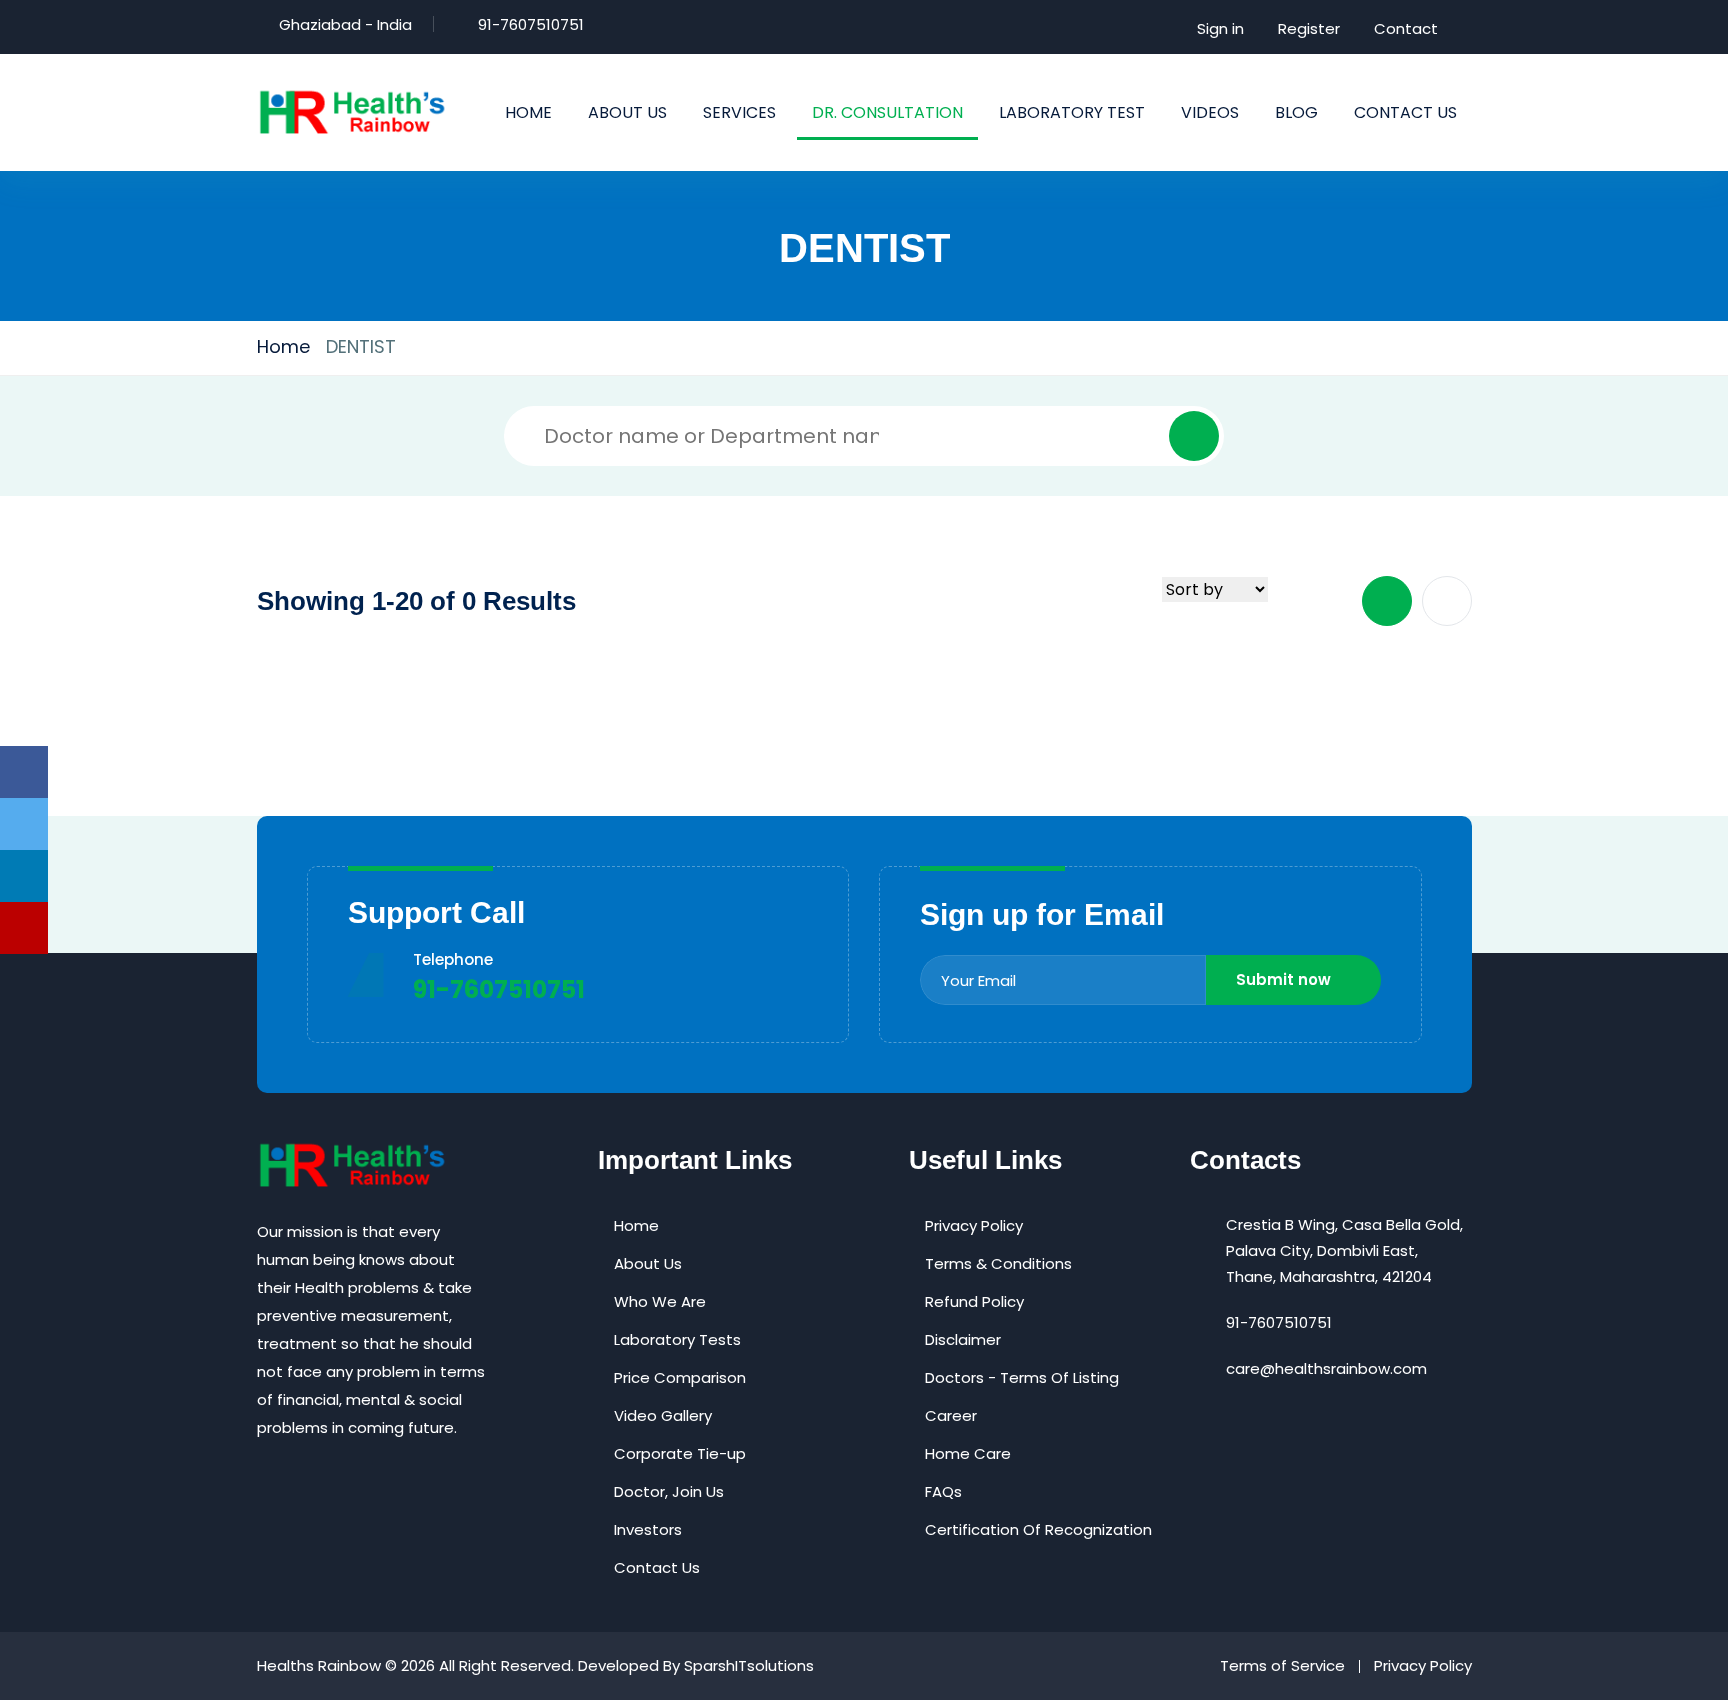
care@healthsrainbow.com (1326, 1368)
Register (1309, 28)
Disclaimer (963, 1339)
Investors (648, 1529)
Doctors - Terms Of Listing (1022, 1377)
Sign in (1220, 28)
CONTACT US (1405, 112)
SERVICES (739, 112)
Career (951, 1415)
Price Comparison (680, 1377)
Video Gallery (663, 1415)
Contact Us (657, 1567)
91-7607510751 (531, 24)
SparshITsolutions (749, 1665)
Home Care (968, 1453)
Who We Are (660, 1301)
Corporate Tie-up (680, 1453)
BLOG (1296, 112)
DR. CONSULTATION (887, 112)
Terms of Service (1282, 1665)
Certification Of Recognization (1038, 1529)
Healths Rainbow (319, 1665)
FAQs (943, 1491)
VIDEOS (1210, 112)
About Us (648, 1263)
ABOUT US (627, 112)
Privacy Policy (974, 1225)
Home (283, 346)
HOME (528, 112)
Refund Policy (974, 1301)
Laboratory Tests (677, 1339)
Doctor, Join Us (669, 1491)
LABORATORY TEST (1072, 112)
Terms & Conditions (998, 1263)
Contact (1406, 28)
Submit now (1283, 979)
